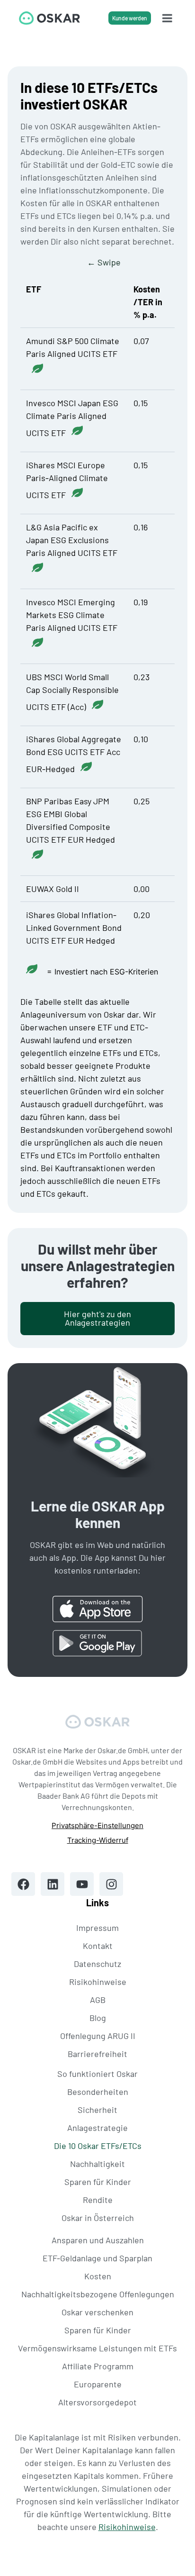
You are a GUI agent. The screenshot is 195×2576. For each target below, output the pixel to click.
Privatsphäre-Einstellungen (97, 1825)
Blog (98, 2018)
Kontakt (98, 1946)
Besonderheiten (98, 2092)
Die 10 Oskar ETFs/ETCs (98, 2146)
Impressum (97, 1928)
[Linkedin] (53, 1884)
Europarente (98, 2384)
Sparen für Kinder (98, 2182)
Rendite (98, 2200)
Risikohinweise (98, 1982)
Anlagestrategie (97, 2128)
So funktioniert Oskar (97, 2074)
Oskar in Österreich (98, 2218)
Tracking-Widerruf (98, 1840)
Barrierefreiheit (97, 2054)
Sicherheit (97, 2110)
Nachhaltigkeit (97, 2164)
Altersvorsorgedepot (97, 2402)
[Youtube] (82, 1884)
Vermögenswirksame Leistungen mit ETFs (97, 2348)
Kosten (98, 2276)
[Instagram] (111, 1884)
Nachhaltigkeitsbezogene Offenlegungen (98, 2294)
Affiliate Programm (98, 2366)
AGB (98, 2000)
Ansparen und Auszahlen (98, 2240)
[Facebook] (23, 1884)
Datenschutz (97, 1964)
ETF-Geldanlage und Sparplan (97, 2258)
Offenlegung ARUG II (98, 2036)
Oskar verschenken (97, 2312)
